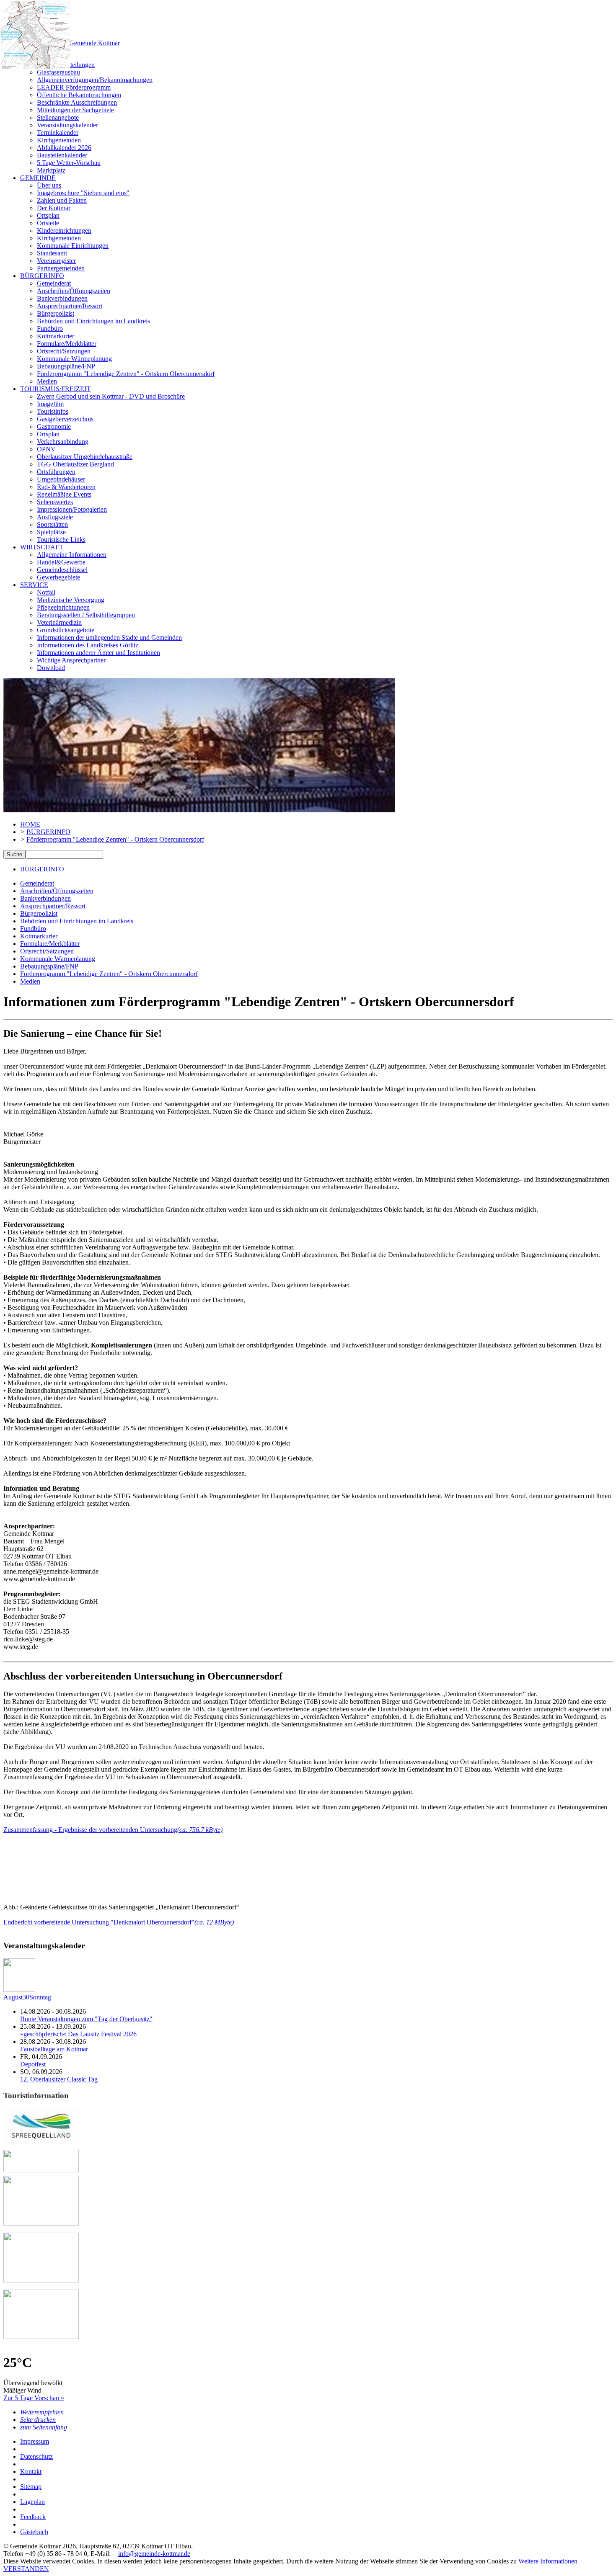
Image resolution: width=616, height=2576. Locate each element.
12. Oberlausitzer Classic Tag (59, 2079)
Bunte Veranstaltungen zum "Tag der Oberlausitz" (86, 2019)
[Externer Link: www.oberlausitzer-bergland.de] (41, 2337)
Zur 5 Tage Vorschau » (34, 2398)
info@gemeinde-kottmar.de (154, 2554)
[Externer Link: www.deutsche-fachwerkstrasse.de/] (41, 2170)
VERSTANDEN (26, 2569)
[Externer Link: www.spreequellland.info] (41, 2142)
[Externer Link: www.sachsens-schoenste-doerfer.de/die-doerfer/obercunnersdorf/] (41, 2223)
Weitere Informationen (548, 2561)
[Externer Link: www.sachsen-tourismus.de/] (41, 2280)
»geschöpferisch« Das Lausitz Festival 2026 (78, 2034)
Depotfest (33, 2064)
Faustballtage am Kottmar (54, 2049)
